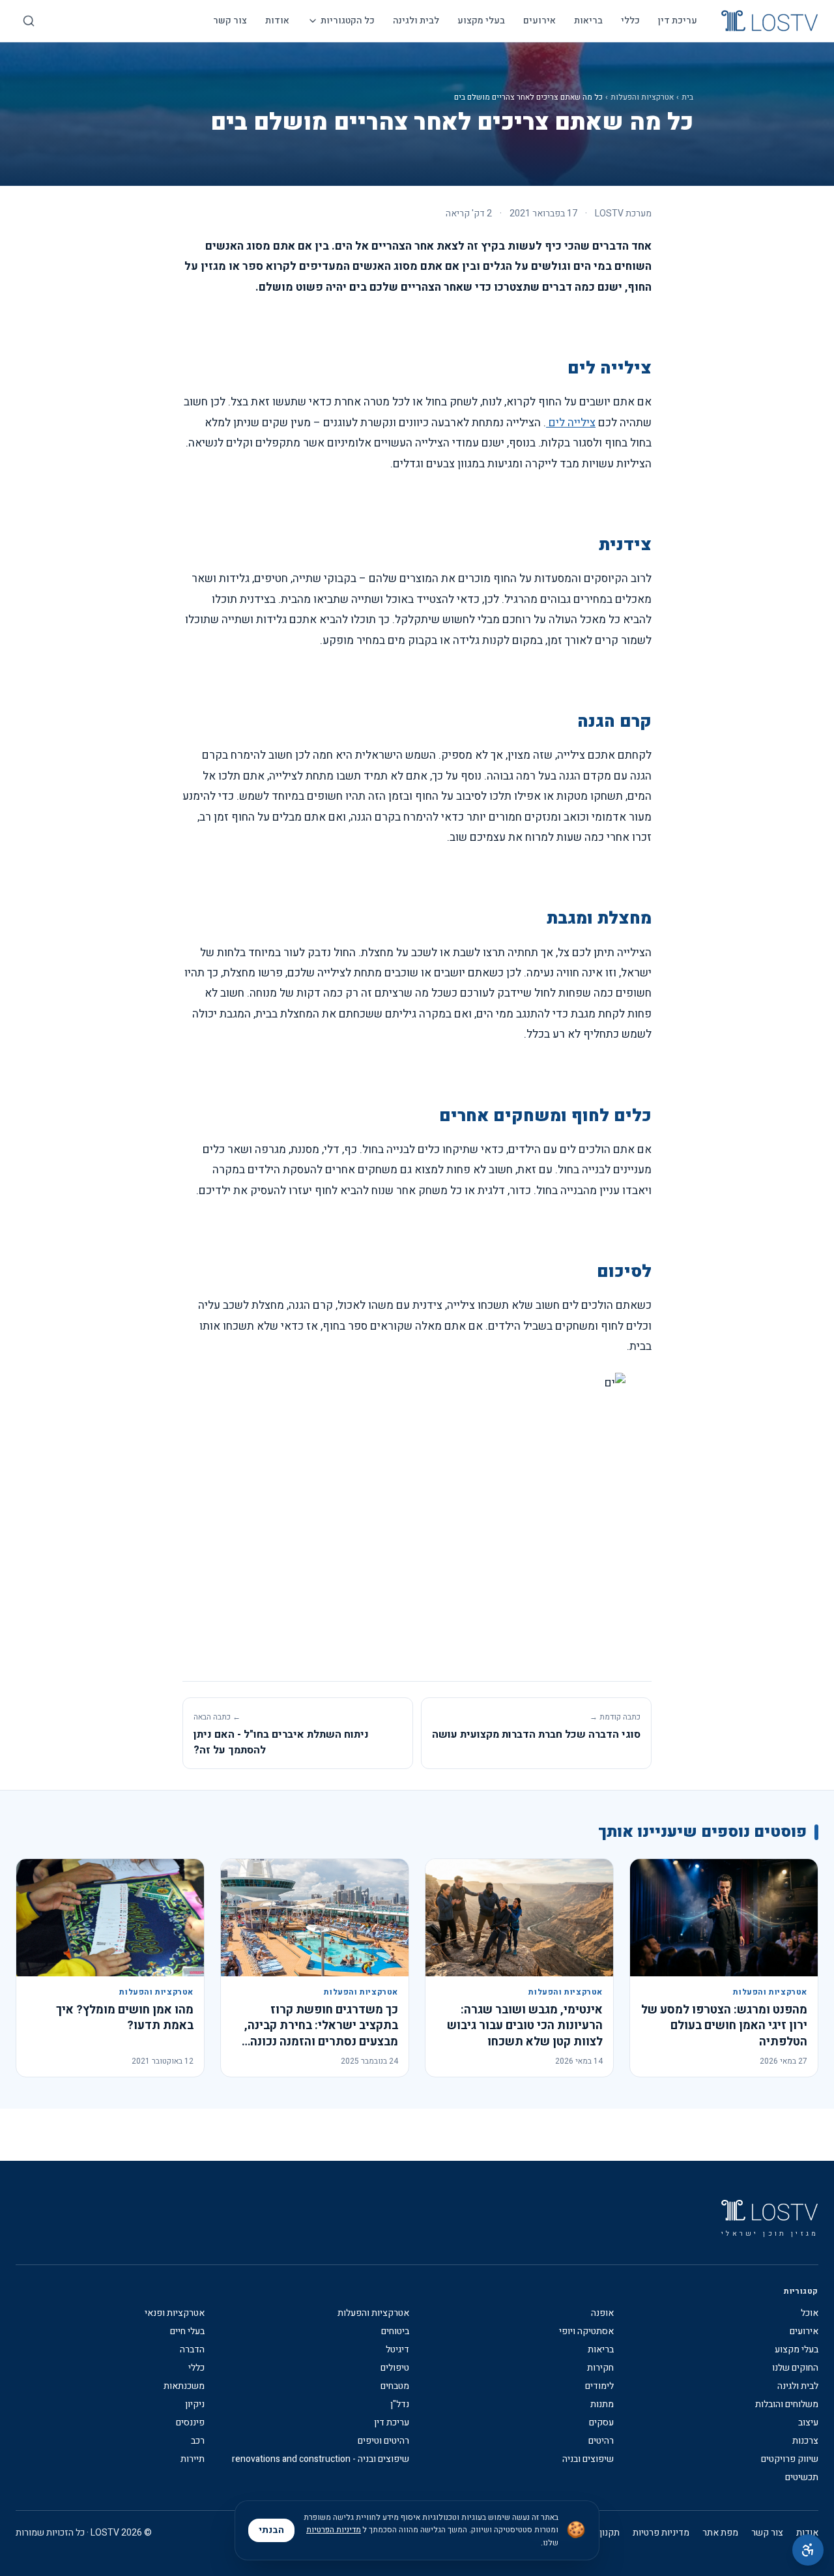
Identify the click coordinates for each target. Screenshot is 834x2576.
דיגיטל (397, 2350)
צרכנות (805, 2441)
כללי (630, 21)
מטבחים (395, 2386)
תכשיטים (802, 2478)
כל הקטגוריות (348, 21)
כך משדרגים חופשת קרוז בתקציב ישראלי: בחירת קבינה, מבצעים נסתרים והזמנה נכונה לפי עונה (321, 2034)
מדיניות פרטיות (661, 2533)
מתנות (602, 2405)
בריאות (588, 21)
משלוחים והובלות (787, 2405)
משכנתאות (184, 2386)
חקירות (600, 2368)
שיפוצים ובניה (588, 2459)
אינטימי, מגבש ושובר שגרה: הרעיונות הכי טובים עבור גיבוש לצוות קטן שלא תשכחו (525, 2026)
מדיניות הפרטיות (334, 2530)
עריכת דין (678, 21)
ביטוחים (395, 2332)
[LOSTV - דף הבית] (769, 21)
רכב (198, 2441)
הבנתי (271, 2530)
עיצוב (808, 2423)
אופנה (602, 2313)
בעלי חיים (187, 2332)
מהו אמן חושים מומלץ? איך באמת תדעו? (125, 2018)
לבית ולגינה (416, 21)
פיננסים (190, 2423)
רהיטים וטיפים (383, 2441)
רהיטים (601, 2441)
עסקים (601, 2423)
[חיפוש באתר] (29, 21)
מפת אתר (720, 2533)
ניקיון (195, 2405)
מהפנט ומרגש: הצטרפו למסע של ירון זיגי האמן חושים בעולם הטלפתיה (724, 2026)
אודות (277, 21)
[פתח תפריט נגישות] (808, 2550)
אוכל (810, 2313)
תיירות (193, 2459)
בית (687, 97)
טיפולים (395, 2368)
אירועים (539, 21)
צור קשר (230, 21)
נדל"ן (400, 2405)
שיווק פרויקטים (790, 2459)
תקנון (610, 2533)
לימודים (599, 2386)
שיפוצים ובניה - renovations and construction (321, 2459)
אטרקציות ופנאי (175, 2313)
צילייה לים (571, 423)
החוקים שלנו (795, 2368)
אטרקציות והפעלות (642, 97)
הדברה (192, 2350)
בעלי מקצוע (481, 21)
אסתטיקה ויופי (586, 2332)
